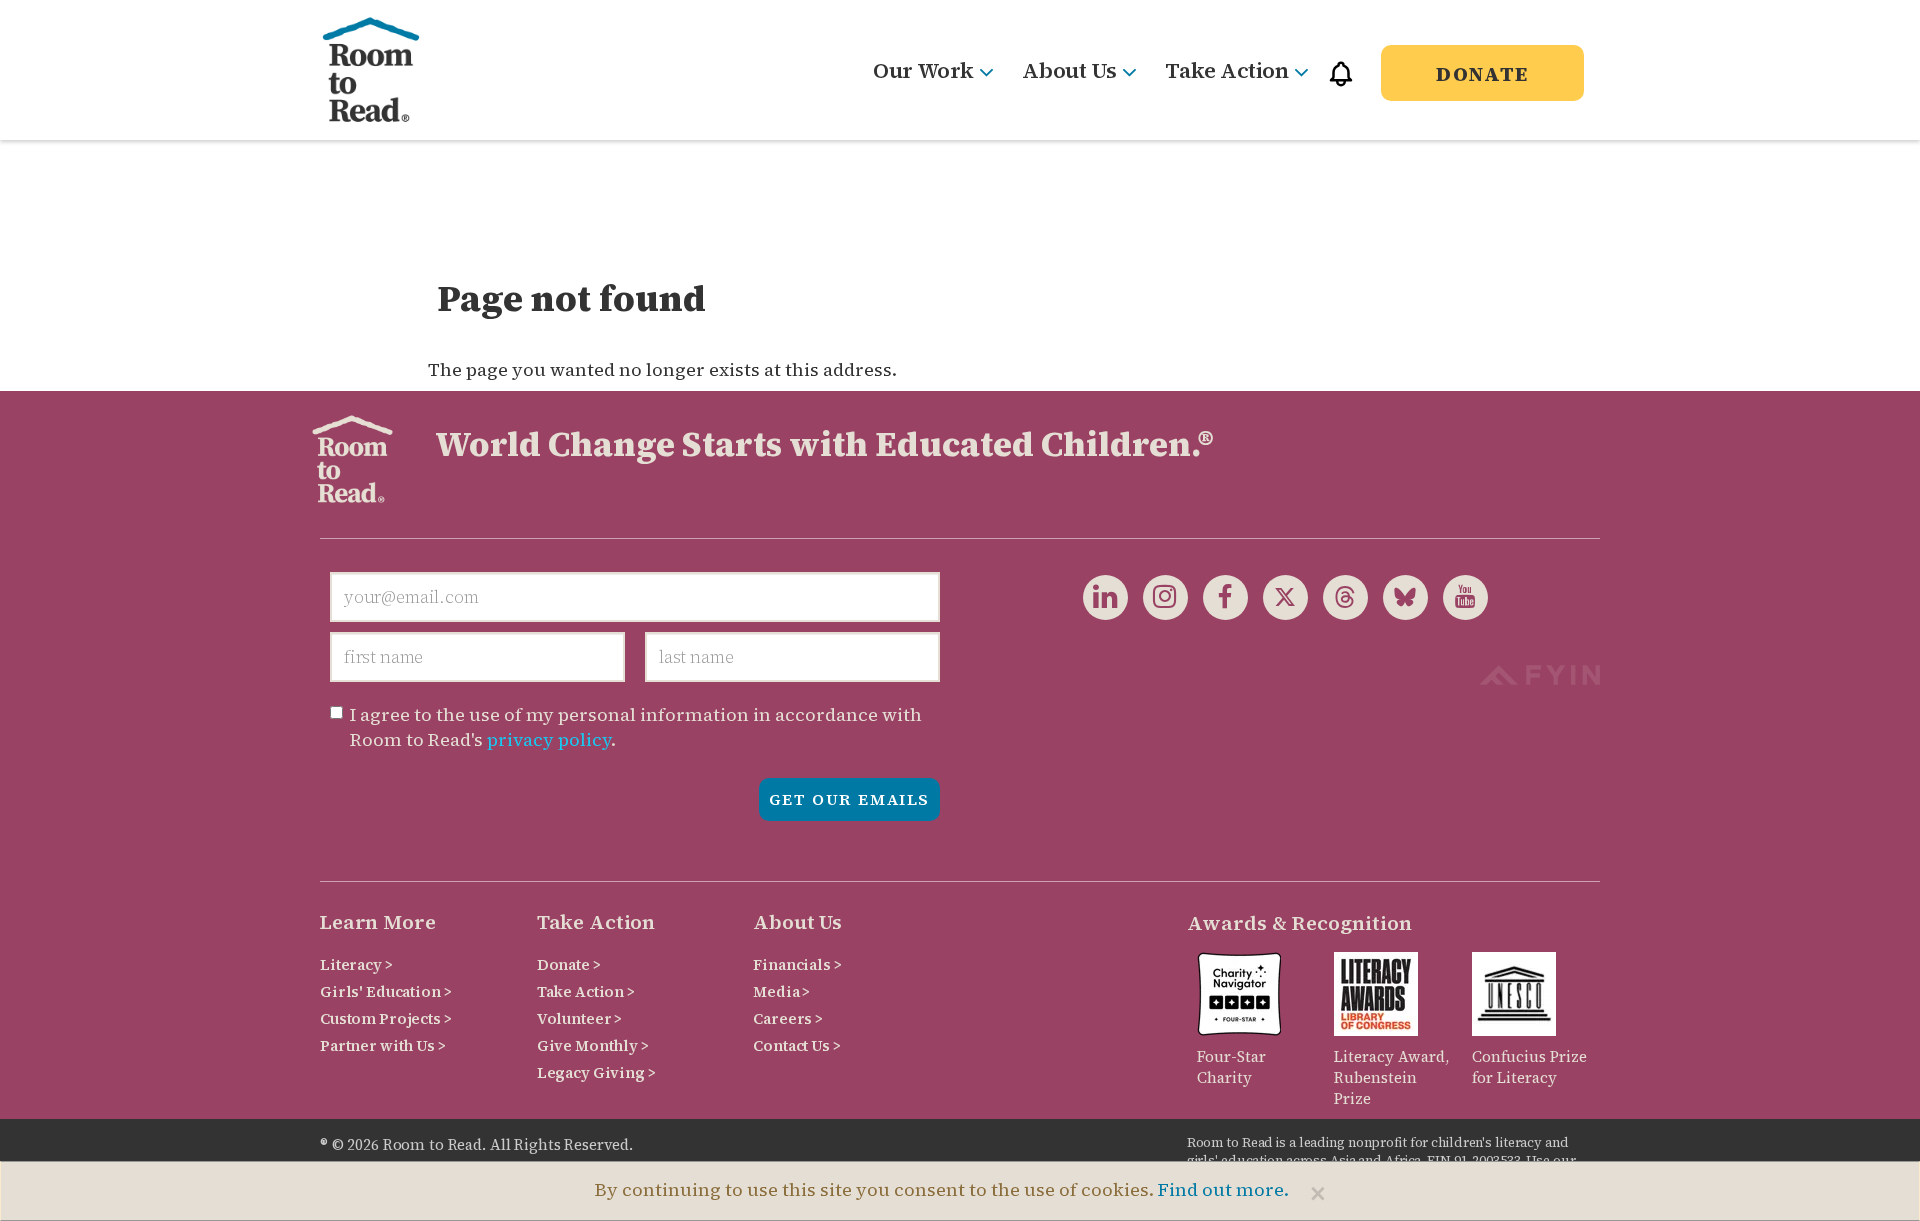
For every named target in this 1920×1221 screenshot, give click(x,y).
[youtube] (1458, 596)
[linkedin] (1105, 596)
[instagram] (1158, 596)
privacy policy (549, 739)
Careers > (788, 1018)
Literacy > (356, 964)
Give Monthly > (593, 1045)
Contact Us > (796, 1045)
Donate (1482, 74)
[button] (1341, 82)
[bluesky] (1398, 596)
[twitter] (1278, 596)
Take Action (1226, 70)
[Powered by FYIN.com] (1539, 672)
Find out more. (1223, 1189)
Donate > (569, 964)
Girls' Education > (385, 991)
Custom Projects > (386, 1018)
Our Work (923, 70)
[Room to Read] (387, 70)
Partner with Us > (383, 1045)
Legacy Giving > (596, 1072)
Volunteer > (579, 1018)
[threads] (1338, 596)
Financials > (797, 964)
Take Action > (586, 991)
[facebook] (1218, 596)
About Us (1069, 70)
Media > (781, 991)
